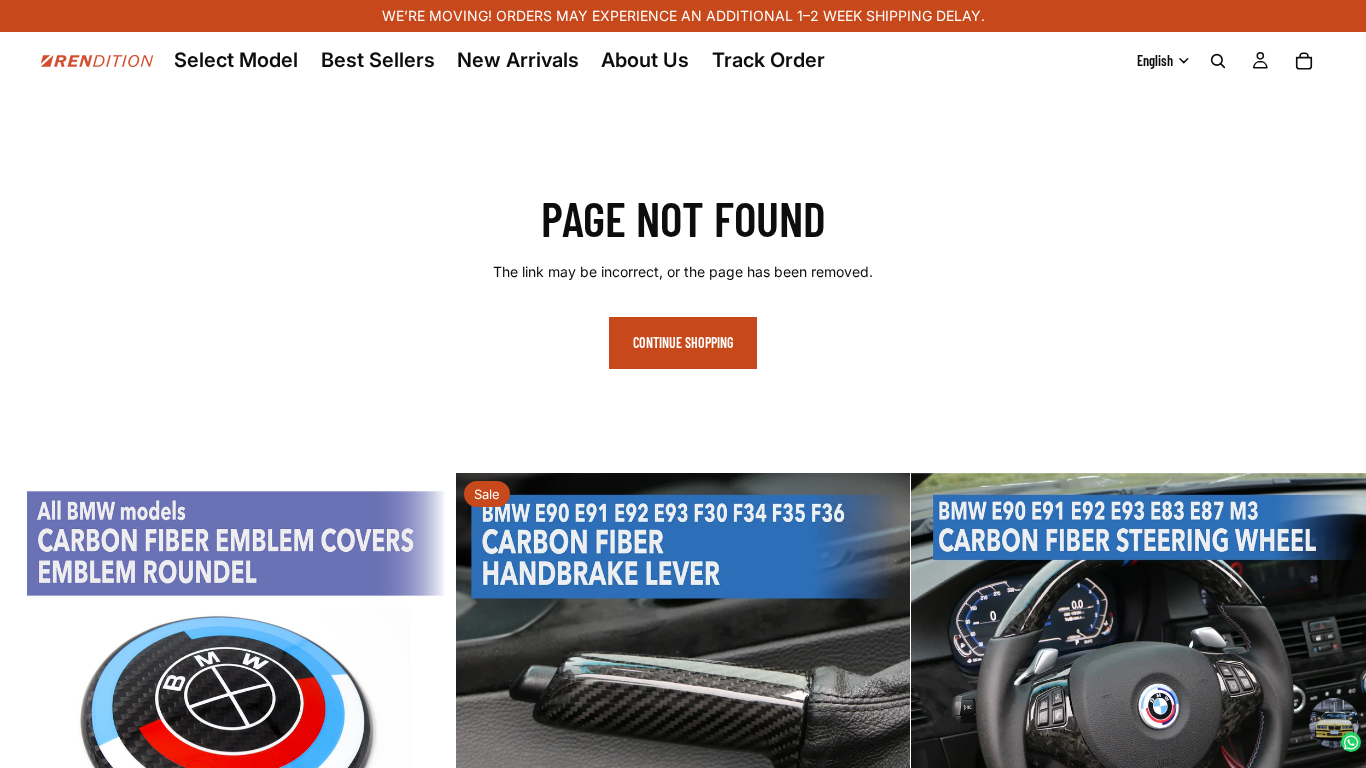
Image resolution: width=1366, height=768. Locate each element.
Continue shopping (683, 342)
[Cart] (1304, 61)
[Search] (1218, 61)
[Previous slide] (30, 701)
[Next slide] (425, 701)
